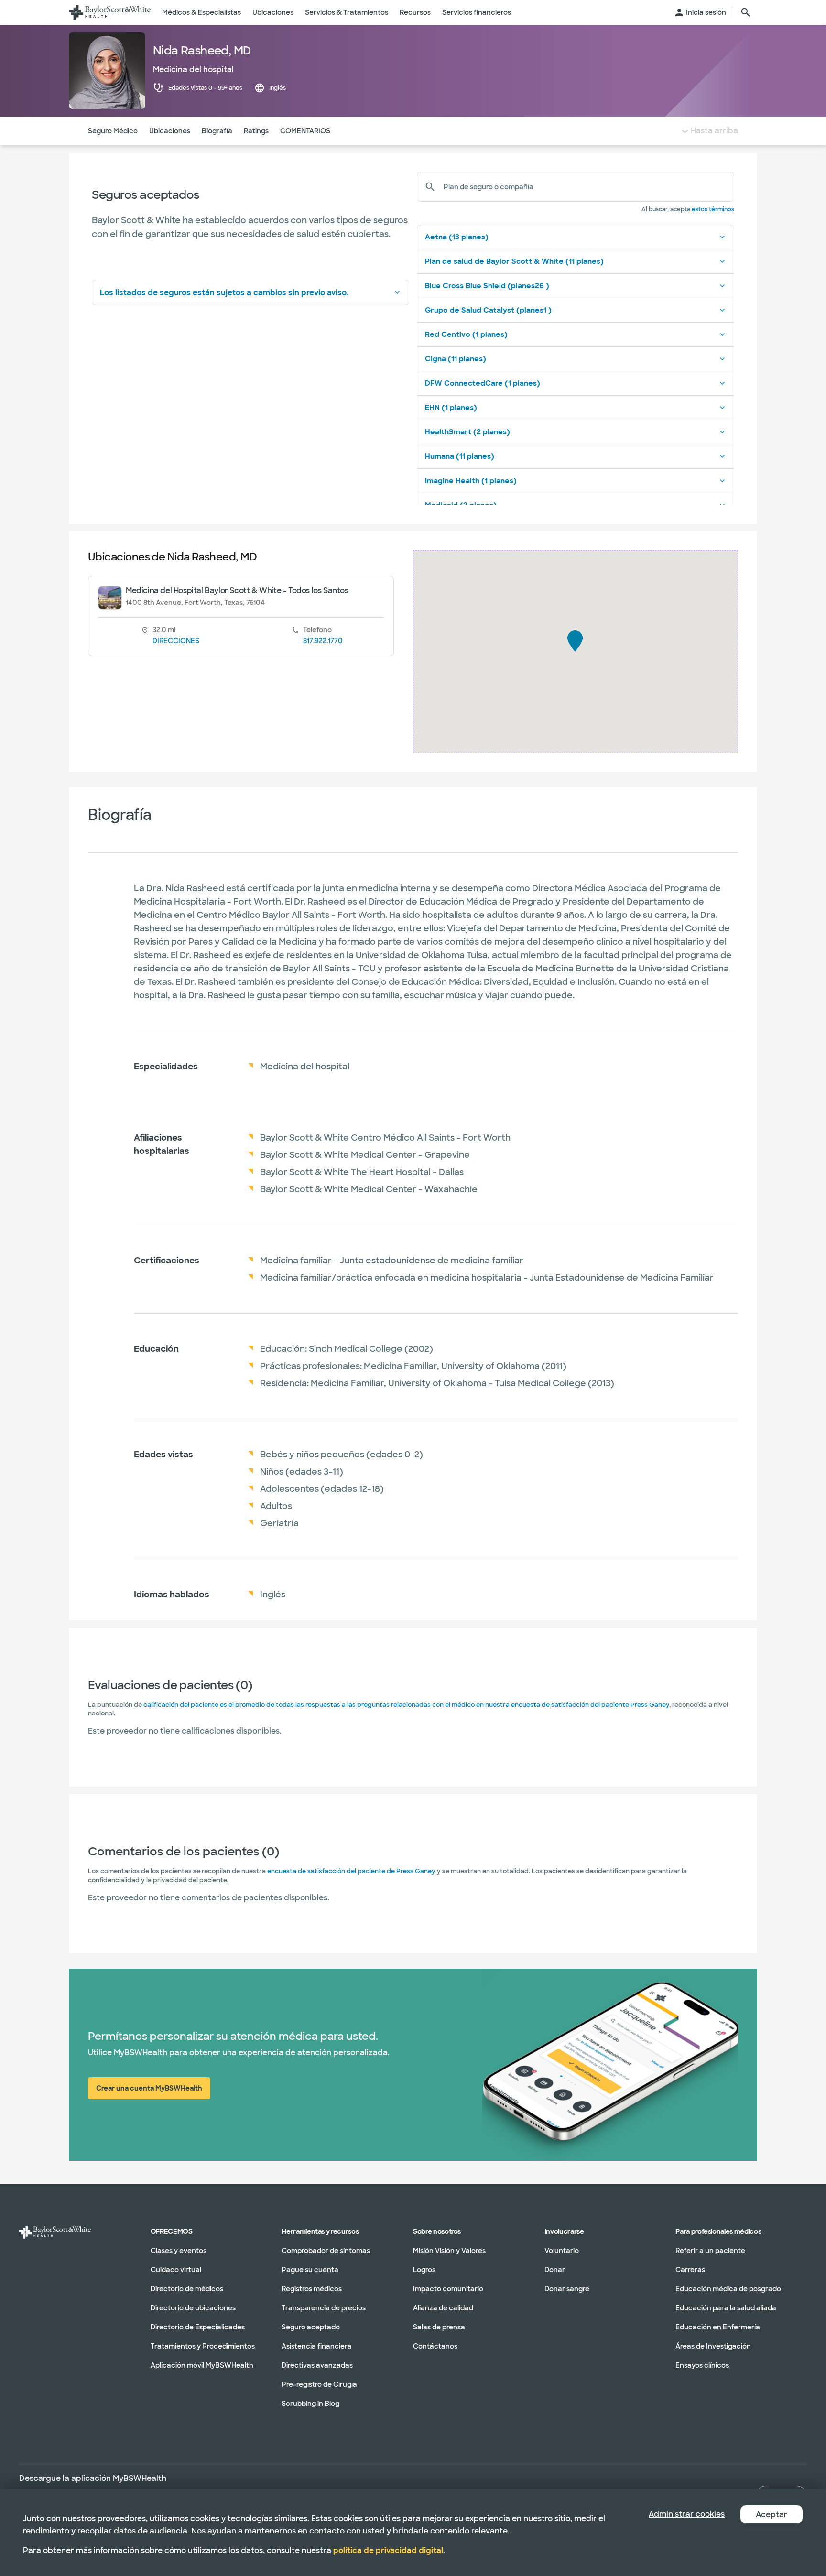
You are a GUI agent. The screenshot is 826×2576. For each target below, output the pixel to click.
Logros (424, 2270)
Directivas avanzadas (317, 2365)
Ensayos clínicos (702, 2365)
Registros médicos (312, 2289)
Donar (555, 2270)
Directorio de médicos (187, 2289)
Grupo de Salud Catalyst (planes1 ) (488, 310)
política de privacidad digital (388, 2550)
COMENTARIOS (305, 131)
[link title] (110, 12)
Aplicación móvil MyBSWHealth (202, 2365)
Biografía (217, 131)
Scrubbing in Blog (310, 2404)
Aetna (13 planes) (457, 237)
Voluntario (562, 2251)
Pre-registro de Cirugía (319, 2384)
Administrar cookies (687, 2514)
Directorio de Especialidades (198, 2327)
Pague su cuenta (310, 2270)
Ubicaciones (170, 131)
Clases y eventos (179, 2251)
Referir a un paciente (710, 2251)
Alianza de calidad (443, 2308)
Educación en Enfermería (718, 2327)
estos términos (713, 209)
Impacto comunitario (448, 2289)
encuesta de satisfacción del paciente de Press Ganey (351, 1871)
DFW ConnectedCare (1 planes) (483, 383)
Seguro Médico (113, 131)
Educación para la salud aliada (726, 2308)
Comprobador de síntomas (326, 2251)
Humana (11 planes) (460, 456)
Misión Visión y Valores (449, 2251)
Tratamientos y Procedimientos (203, 2346)
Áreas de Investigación (713, 2346)
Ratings (256, 131)
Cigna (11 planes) (456, 359)
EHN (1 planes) (451, 408)
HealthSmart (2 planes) (467, 432)
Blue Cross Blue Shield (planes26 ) (487, 286)
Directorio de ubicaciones (193, 2308)
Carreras (690, 2270)
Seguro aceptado (311, 2327)
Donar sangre (567, 2289)
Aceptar (772, 2515)
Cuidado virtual (176, 2270)
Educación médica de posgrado (728, 2289)
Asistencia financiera (317, 2346)
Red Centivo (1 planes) (466, 334)
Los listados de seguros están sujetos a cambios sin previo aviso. (224, 293)
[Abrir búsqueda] (746, 12)
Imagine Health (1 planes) (471, 481)
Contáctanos (435, 2346)
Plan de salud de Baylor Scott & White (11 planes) (514, 261)
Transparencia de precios (324, 2308)
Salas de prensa (439, 2327)
